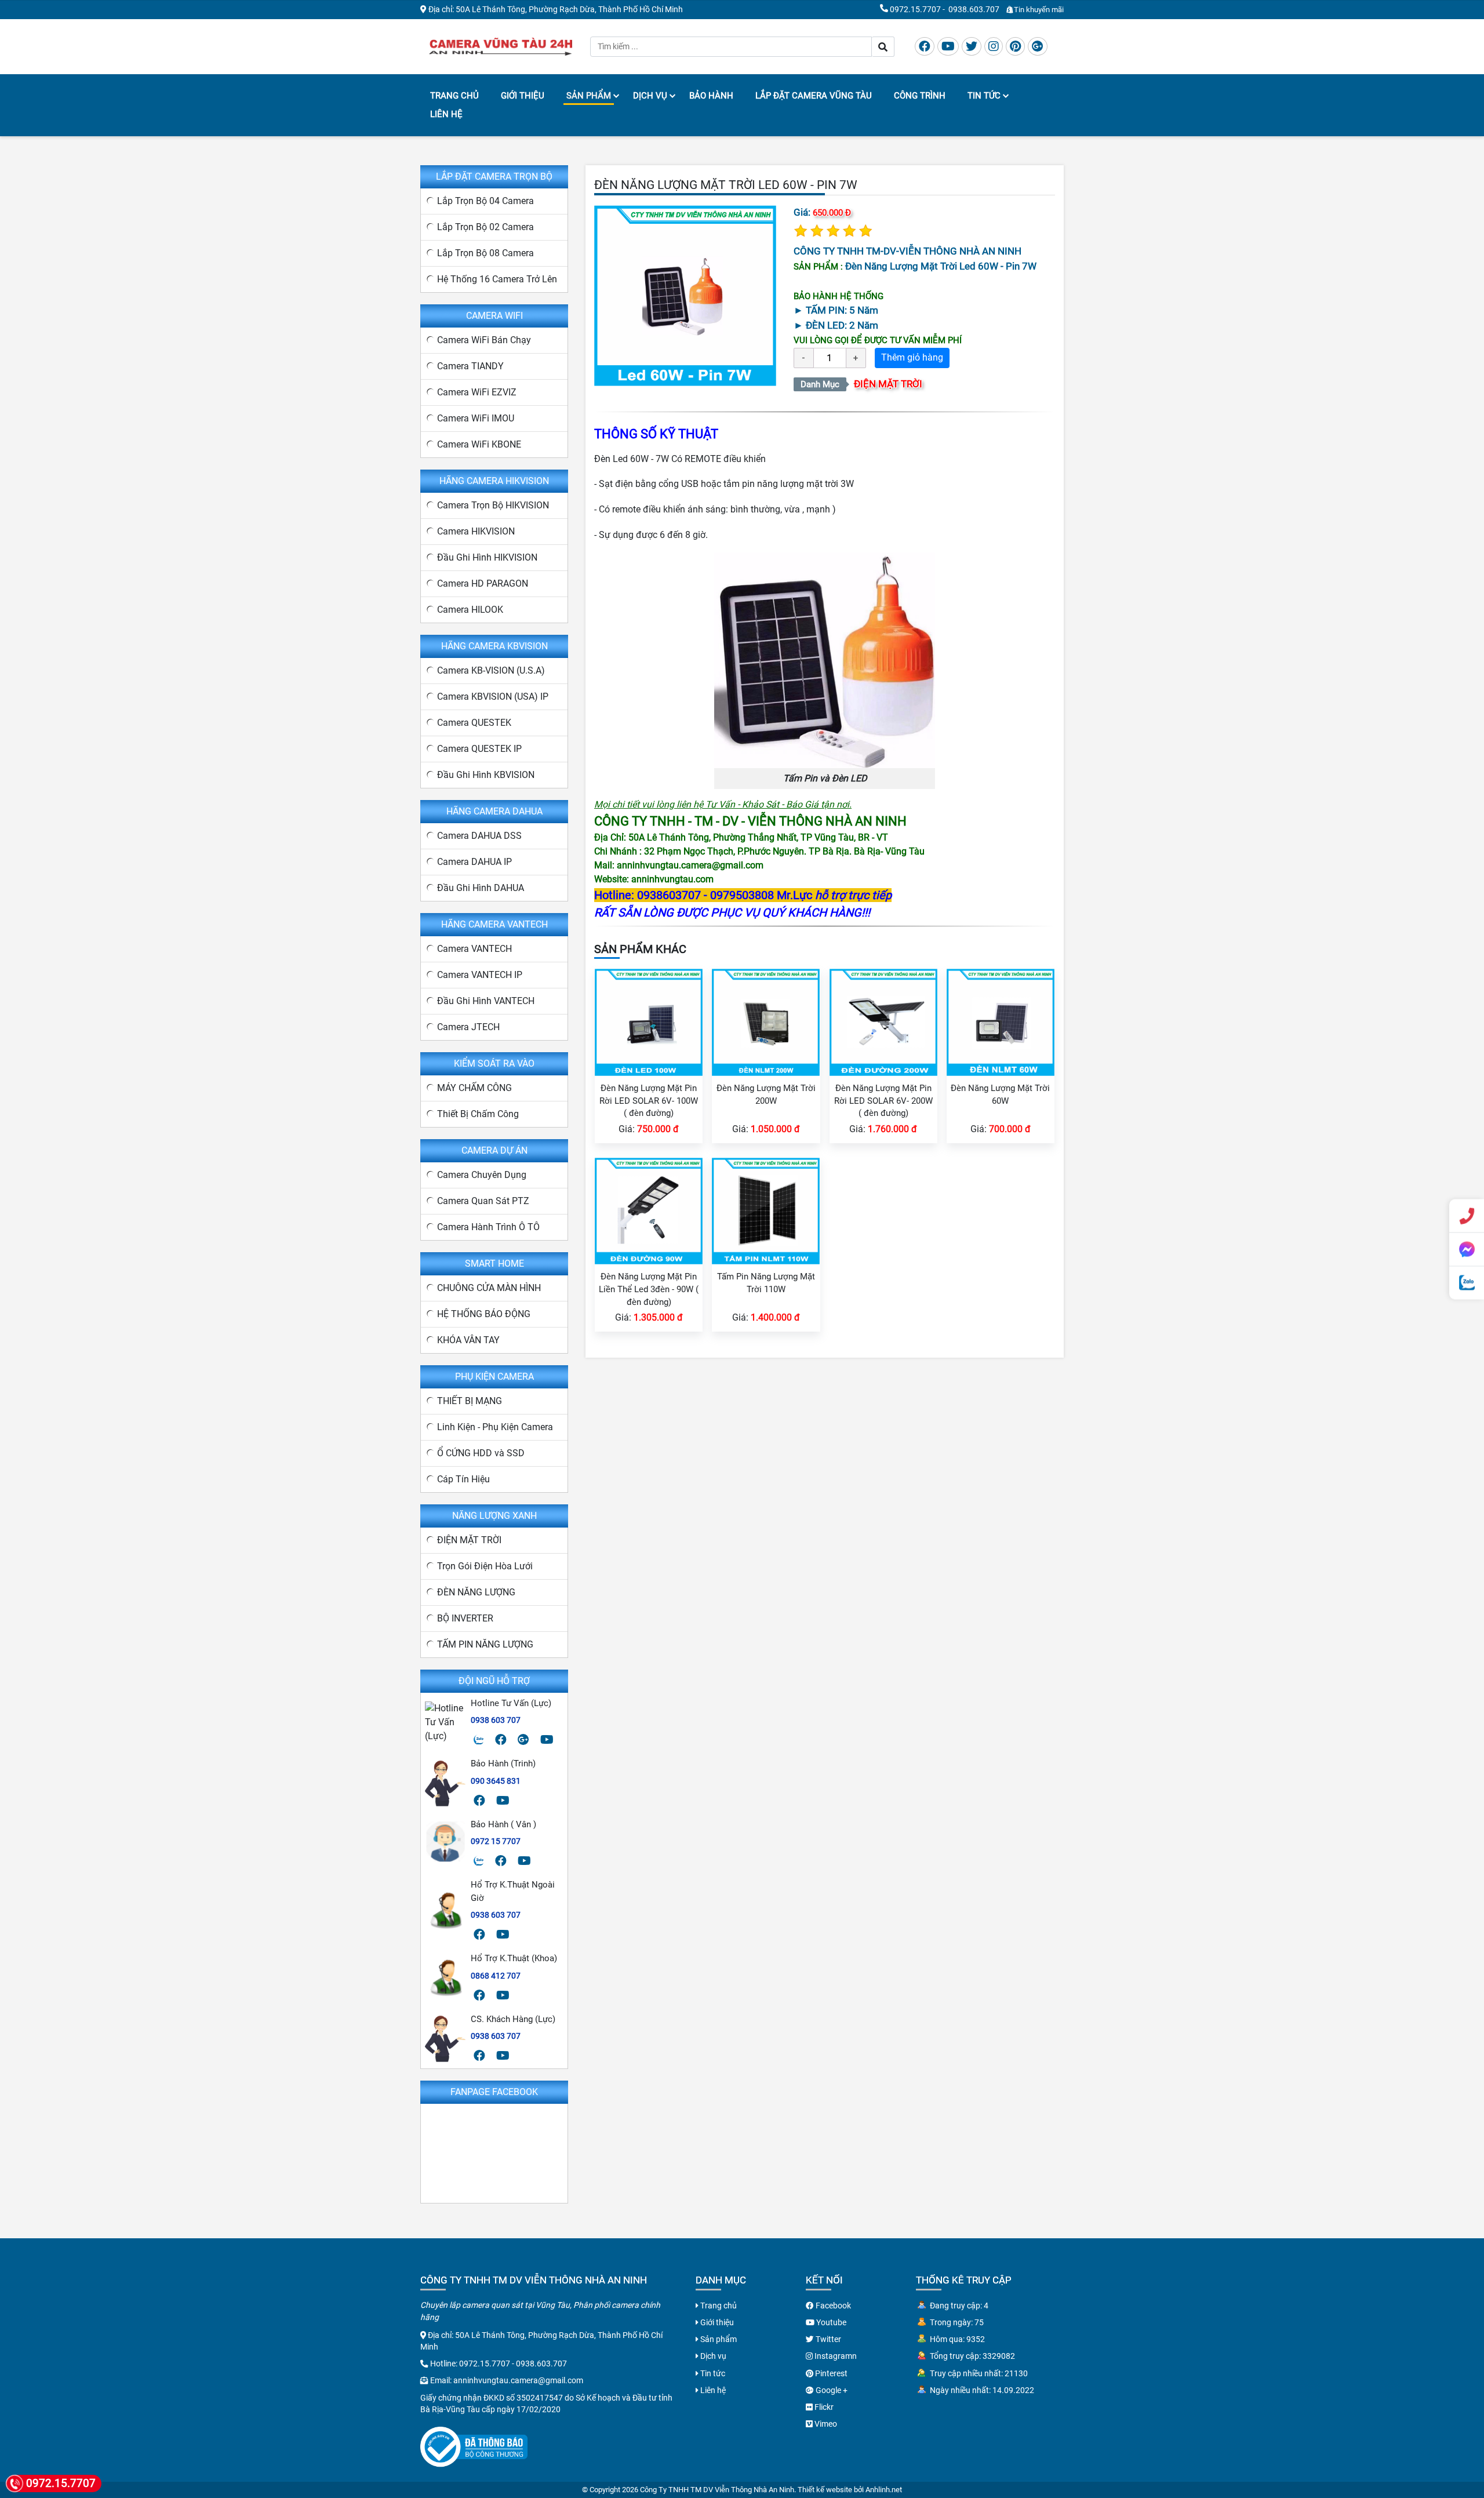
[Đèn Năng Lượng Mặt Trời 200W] (766, 1022)
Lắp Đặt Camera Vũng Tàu (814, 96)
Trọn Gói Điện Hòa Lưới (485, 1566)
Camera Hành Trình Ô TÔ (488, 1227)
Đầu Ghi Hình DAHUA (481, 888)
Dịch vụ (650, 96)
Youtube (830, 2322)
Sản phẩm (589, 96)
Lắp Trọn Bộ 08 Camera (485, 253)
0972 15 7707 (496, 1841)
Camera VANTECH (474, 949)
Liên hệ (446, 114)
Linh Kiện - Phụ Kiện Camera (495, 1427)
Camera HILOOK (470, 610)
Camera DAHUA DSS (479, 836)
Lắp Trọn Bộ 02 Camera (485, 227)
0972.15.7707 (915, 9)
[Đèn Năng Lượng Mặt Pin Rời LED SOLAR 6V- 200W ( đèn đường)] (883, 1022)
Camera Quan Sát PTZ (483, 1201)
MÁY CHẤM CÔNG (474, 1088)
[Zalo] (479, 1740)
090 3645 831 (496, 1781)
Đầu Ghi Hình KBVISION (486, 775)
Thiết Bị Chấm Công (478, 1114)
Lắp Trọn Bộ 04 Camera (485, 201)
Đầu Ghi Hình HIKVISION (487, 557)
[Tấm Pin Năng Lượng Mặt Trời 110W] (766, 1210)
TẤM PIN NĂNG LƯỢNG (485, 1644)
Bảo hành (711, 96)
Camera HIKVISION (476, 531)
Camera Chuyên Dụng (482, 1175)
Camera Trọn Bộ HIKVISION (493, 505)
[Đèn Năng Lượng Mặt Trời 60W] (1001, 1022)
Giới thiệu (523, 96)
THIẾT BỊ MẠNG (470, 1401)
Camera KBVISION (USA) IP (493, 697)
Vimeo (825, 2424)
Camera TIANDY (470, 366)
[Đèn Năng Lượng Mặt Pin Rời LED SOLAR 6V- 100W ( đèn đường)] (649, 1022)
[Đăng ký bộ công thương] (474, 2446)
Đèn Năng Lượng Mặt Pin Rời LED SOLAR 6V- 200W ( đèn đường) (883, 1101)
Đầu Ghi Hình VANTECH (486, 1001)
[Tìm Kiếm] (883, 47)
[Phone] (1467, 1216)
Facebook (832, 2306)
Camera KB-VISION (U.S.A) (491, 670)
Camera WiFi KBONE (479, 444)
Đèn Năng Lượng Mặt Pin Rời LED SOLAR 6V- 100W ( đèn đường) (649, 1101)
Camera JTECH (468, 1027)
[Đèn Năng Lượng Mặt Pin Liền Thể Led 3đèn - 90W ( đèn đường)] (649, 1210)
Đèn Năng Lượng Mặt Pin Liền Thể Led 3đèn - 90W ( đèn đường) (649, 1289)
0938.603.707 (974, 9)
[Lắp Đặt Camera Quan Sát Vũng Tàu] (501, 46)
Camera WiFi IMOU (476, 418)
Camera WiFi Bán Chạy (484, 340)
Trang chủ (454, 96)
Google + (831, 2390)
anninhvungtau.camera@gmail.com (518, 2380)
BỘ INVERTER (465, 1618)
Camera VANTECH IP (480, 975)
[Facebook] (925, 46)
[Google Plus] (1038, 46)
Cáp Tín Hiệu (463, 1479)
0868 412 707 (496, 1976)
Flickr (823, 2407)
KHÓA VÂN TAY (468, 1340)
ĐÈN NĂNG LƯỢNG (476, 1592)
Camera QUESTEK (474, 723)
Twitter (828, 2339)
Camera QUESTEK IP (479, 749)
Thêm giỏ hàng (912, 357)
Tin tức (984, 96)
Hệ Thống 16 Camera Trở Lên (497, 279)
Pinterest (830, 2373)
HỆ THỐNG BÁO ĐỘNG (484, 1314)
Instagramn (835, 2356)
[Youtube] (948, 46)
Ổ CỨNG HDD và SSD (481, 1453)
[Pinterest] (1015, 46)
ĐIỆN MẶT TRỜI (888, 384)
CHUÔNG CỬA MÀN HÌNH (489, 1288)
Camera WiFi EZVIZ (477, 392)
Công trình (920, 96)
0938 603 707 (496, 1720)
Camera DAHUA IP (474, 862)
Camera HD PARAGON (483, 583)
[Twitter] (972, 46)
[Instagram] (994, 46)
